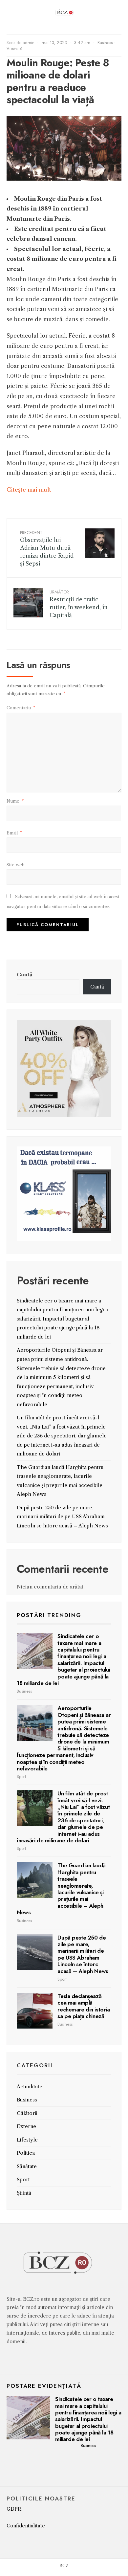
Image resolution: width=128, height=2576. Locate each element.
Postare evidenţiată (44, 2386)
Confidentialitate (26, 2526)
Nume (15, 801)
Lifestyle (27, 2140)
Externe (26, 2126)
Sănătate (27, 2166)
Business (105, 43)
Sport (21, 1777)
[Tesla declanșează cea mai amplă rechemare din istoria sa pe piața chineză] (35, 2011)
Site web (16, 865)
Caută (25, 975)
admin (29, 43)
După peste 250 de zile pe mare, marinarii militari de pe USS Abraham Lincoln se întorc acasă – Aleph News (62, 1517)
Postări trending (49, 1615)
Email (14, 833)
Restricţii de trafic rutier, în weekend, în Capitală (79, 603)
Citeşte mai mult (29, 490)
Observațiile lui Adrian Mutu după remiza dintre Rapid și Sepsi (47, 548)
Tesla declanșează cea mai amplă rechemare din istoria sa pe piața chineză (84, 2006)
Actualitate (30, 2087)
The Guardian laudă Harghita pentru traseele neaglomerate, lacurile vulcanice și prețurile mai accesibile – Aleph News (61, 1889)
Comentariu (21, 708)
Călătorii (27, 2113)
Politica (26, 2153)
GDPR (14, 2509)
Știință (24, 2193)
